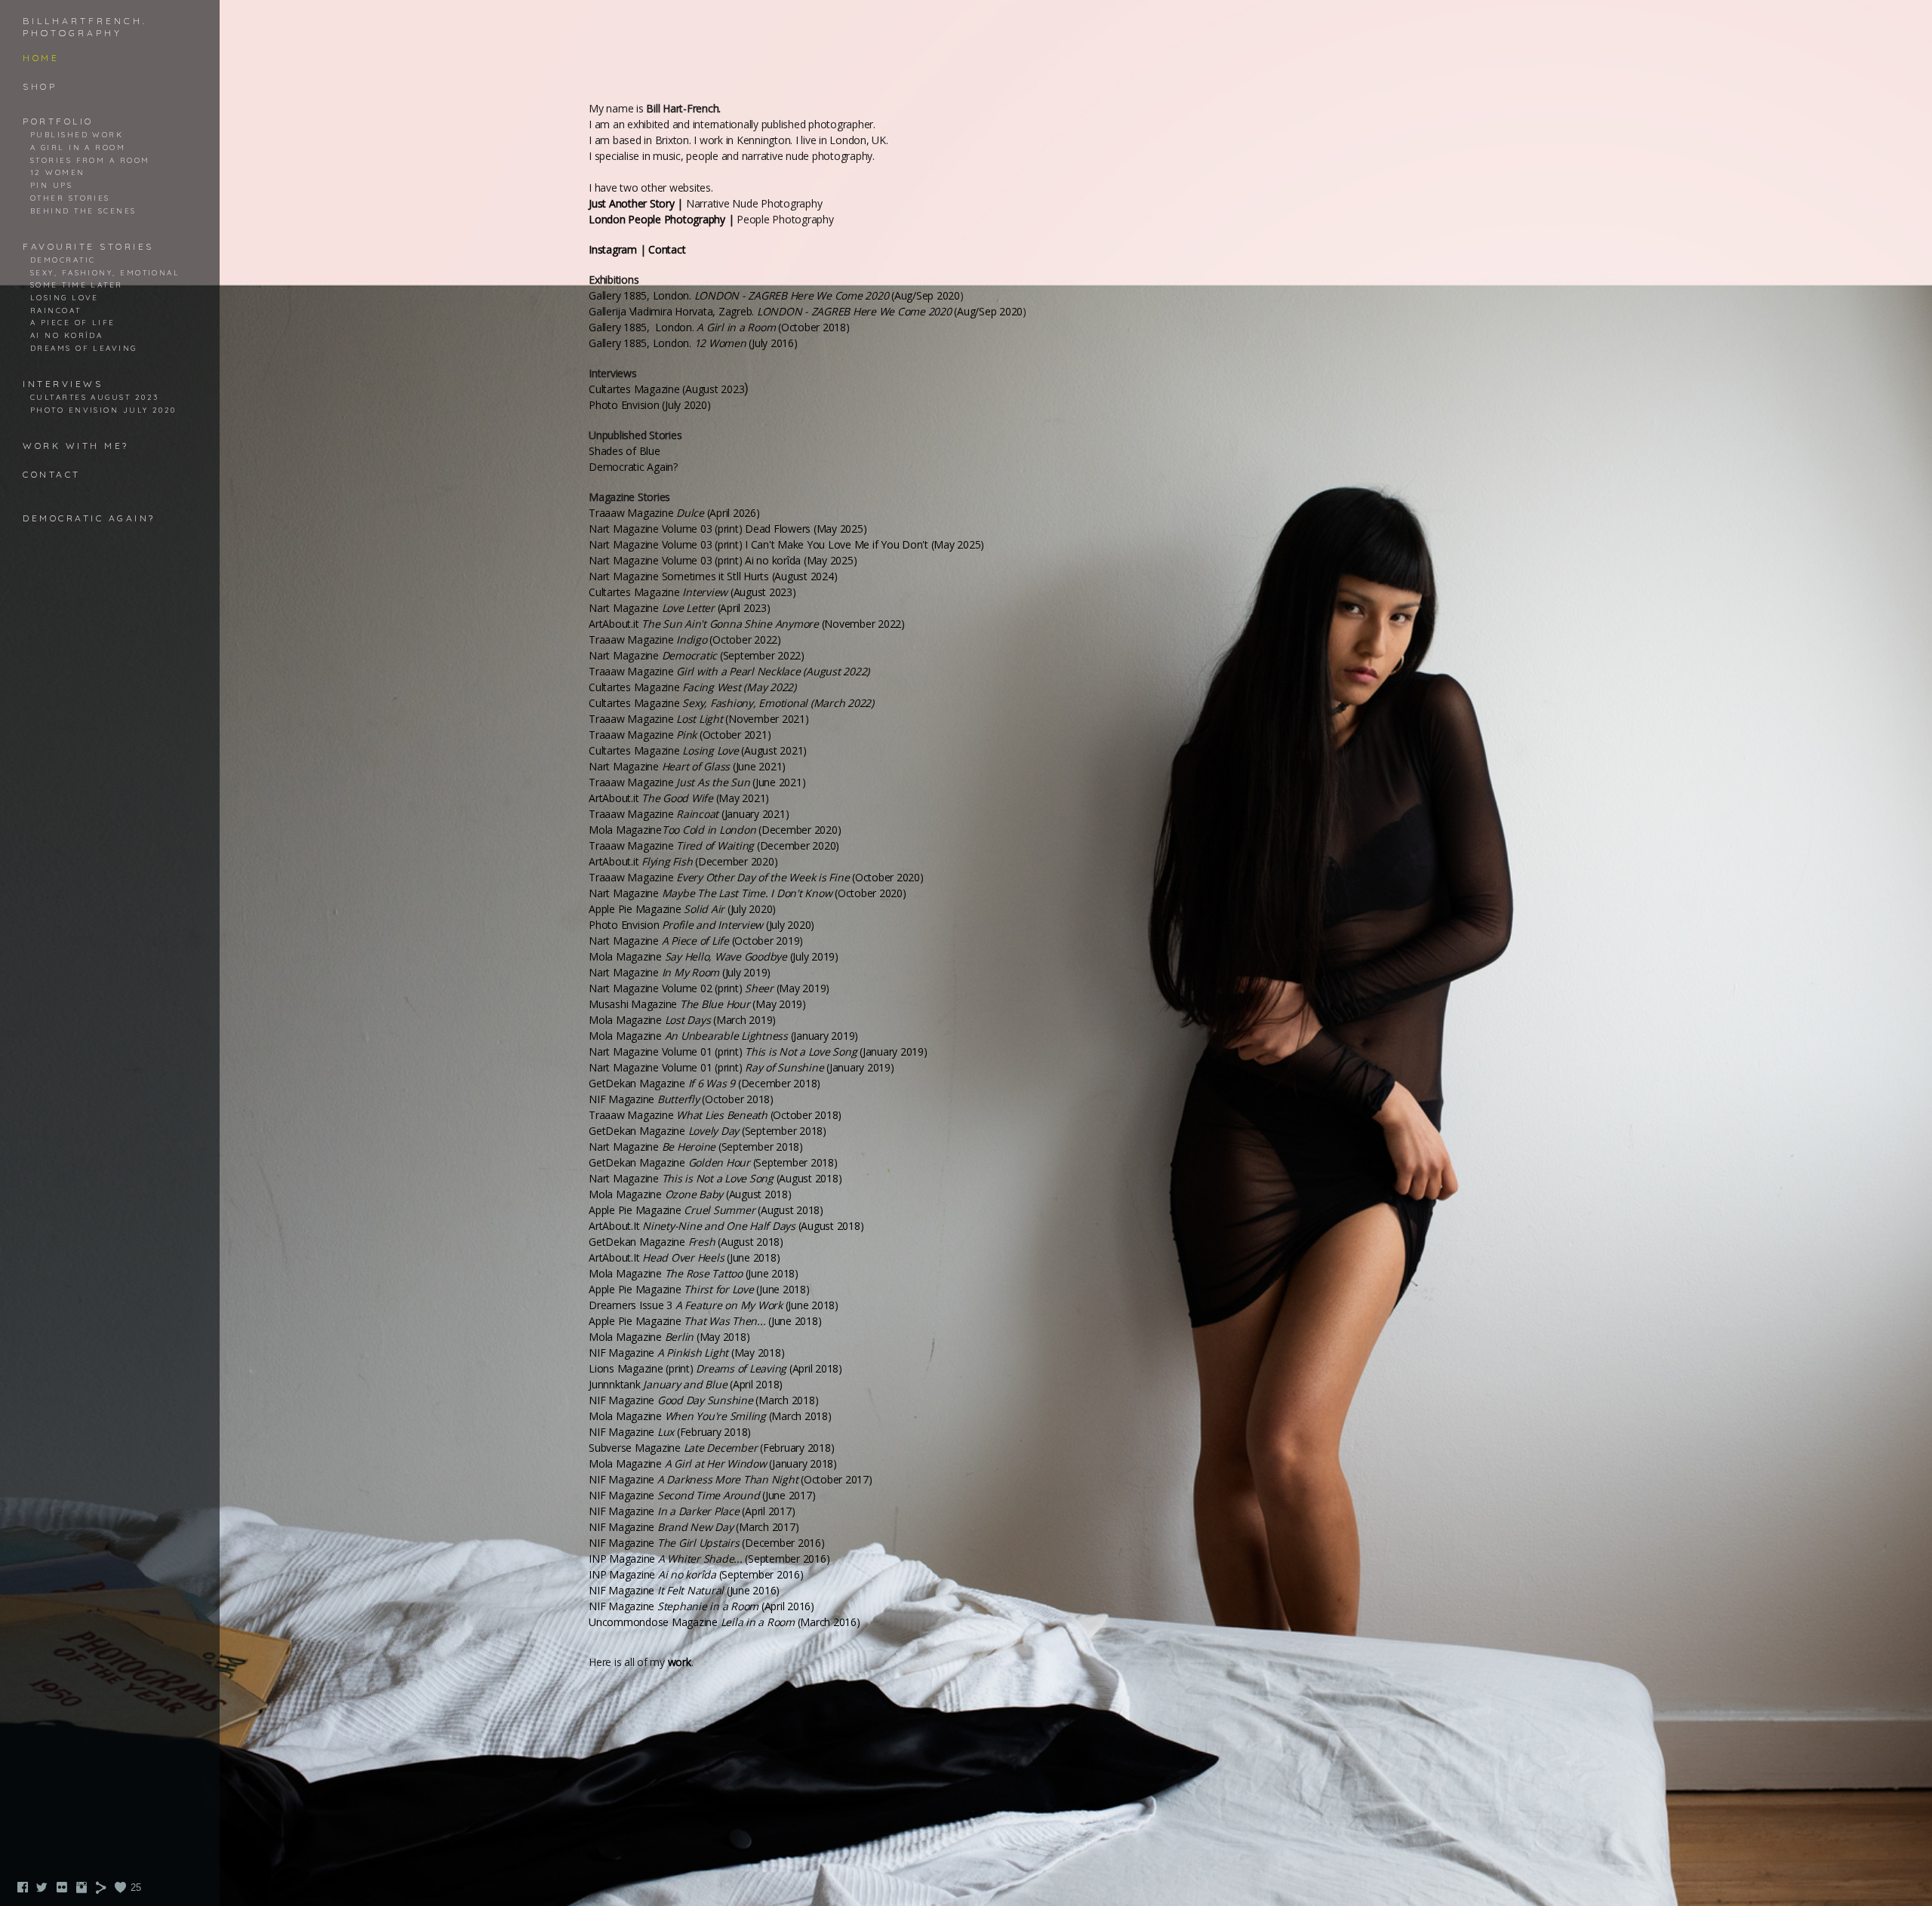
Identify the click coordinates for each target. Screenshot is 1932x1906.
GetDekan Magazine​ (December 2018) (705, 1083)
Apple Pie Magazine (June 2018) (699, 1289)
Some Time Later (77, 284)
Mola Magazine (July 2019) (714, 956)
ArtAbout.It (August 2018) (726, 1226)
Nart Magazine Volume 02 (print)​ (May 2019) (709, 988)
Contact (52, 474)
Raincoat (56, 310)
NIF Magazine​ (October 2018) (681, 1099)
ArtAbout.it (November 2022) (747, 624)
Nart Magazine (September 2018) (696, 1147)
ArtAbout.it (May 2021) (679, 798)
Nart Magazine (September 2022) (697, 655)
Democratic (63, 260)
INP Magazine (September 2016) (709, 1559)
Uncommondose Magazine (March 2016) (724, 1622)
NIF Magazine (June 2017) (702, 1495)
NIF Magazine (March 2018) (703, 1400)
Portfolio (58, 121)
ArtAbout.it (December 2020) (683, 861)
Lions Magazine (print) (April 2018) (715, 1368)
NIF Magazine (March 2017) (694, 1527)
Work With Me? (76, 446)
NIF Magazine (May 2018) (686, 1353)
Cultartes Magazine (692, 687)
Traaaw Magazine (729, 671)
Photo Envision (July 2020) (701, 925)
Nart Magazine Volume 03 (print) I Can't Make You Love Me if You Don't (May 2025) (786, 544)
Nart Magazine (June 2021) (687, 766)
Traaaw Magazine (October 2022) (685, 639)
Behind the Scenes (83, 211)
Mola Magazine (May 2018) (669, 1337)
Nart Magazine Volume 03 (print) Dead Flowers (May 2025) (728, 529)
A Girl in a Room (78, 147)
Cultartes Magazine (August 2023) (692, 592)
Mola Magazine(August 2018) (690, 1194)
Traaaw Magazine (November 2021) (699, 719)
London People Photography (657, 219)
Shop (40, 86)
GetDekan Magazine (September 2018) (708, 1131)
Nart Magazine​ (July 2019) (680, 972)
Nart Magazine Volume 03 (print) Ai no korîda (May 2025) (723, 560)
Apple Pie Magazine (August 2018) (706, 1210)
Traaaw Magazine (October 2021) (680, 735)
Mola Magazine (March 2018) (710, 1416)
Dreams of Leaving (84, 348)
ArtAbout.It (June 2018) (684, 1257)
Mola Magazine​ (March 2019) (682, 1020)
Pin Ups (51, 185)
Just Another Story (632, 203)
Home (41, 58)
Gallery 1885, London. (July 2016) (693, 343)
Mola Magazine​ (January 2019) (723, 1036)
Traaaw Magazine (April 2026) (674, 513)
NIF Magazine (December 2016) (707, 1543)
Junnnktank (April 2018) (686, 1384)
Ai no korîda (66, 335)
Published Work (77, 134)
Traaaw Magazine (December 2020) (714, 845)
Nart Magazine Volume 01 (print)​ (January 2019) (758, 1051)
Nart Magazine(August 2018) (715, 1178)
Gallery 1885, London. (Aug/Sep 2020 (774, 295)
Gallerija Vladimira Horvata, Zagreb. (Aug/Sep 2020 (806, 311)
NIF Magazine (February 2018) (670, 1432)
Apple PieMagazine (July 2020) (682, 909)
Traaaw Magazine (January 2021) (689, 814)
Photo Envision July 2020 (103, 410)
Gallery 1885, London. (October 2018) (719, 327)
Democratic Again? (89, 518)
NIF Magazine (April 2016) (701, 1606)
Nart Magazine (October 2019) (696, 941)
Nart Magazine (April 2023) (680, 608)
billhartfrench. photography (85, 27)
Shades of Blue (625, 451)
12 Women (58, 172)
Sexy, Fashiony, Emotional (105, 272)
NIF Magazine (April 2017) (692, 1511)
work (680, 1662)
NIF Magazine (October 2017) (731, 1479)
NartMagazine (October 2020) (748, 893)
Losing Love (65, 297)
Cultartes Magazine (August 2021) (698, 750)
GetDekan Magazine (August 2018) (686, 1242)
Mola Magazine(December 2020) (715, 830)
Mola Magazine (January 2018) (713, 1463)
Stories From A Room (90, 160)
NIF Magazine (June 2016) (684, 1590)
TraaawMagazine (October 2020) (756, 877)
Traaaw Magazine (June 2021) (697, 782)
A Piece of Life (73, 322)
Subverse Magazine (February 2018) (711, 1448)
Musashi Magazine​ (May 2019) (697, 1004)
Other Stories (70, 198)
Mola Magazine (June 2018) (694, 1273)
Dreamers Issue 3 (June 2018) (714, 1305)
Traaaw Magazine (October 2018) (715, 1115)
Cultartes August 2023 (94, 397)
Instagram (613, 249)
